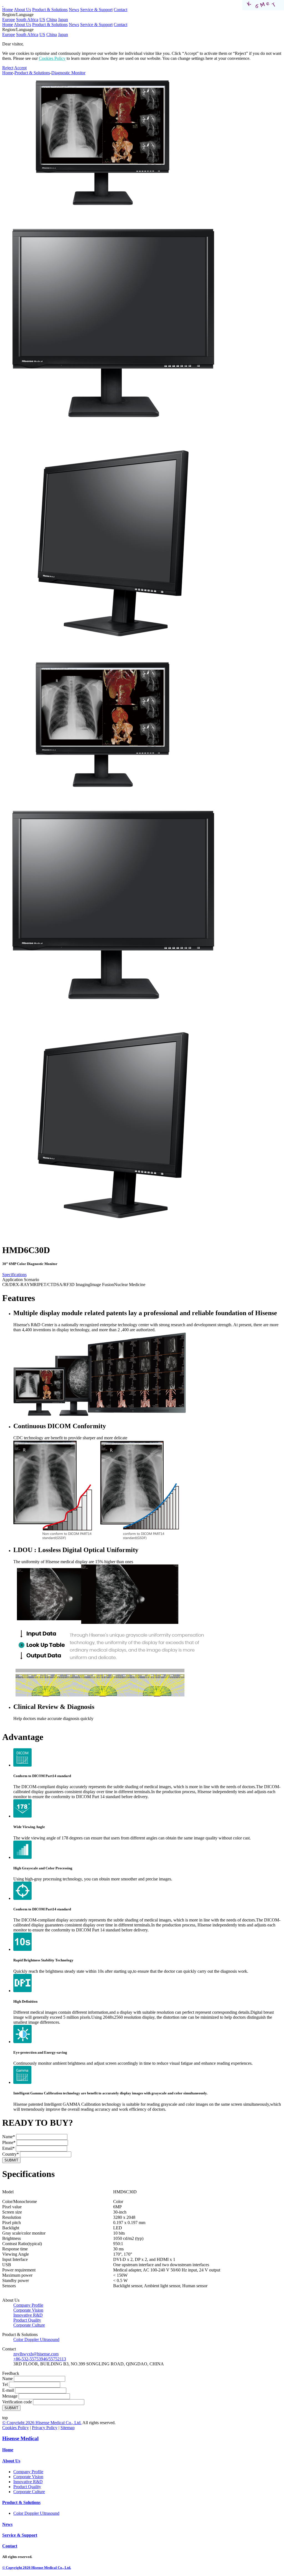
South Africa (27, 20)
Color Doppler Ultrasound (36, 2339)
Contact (121, 10)
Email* (8, 2148)
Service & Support (96, 10)
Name (7, 2379)
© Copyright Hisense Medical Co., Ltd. (42, 2423)
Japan (63, 20)
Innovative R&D (28, 2315)
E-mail (8, 2390)
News (74, 10)
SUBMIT (11, 2160)
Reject (8, 68)
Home (8, 10)
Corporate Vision (28, 2310)
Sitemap (68, 2428)
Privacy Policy (45, 2428)
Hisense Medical (20, 2438)
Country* (11, 2154)
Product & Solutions (50, 10)
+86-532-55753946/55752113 (40, 2359)
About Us (22, 10)
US (42, 20)
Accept (20, 68)
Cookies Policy (52, 58)
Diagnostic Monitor (68, 73)
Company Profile (28, 2305)
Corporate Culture (29, 2325)
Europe (9, 20)
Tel (5, 2384)
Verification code (17, 2402)
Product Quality (27, 2320)
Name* (9, 2137)
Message (10, 2396)
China (52, 20)
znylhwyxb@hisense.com (36, 2354)
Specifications (14, 1275)
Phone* (9, 2142)
